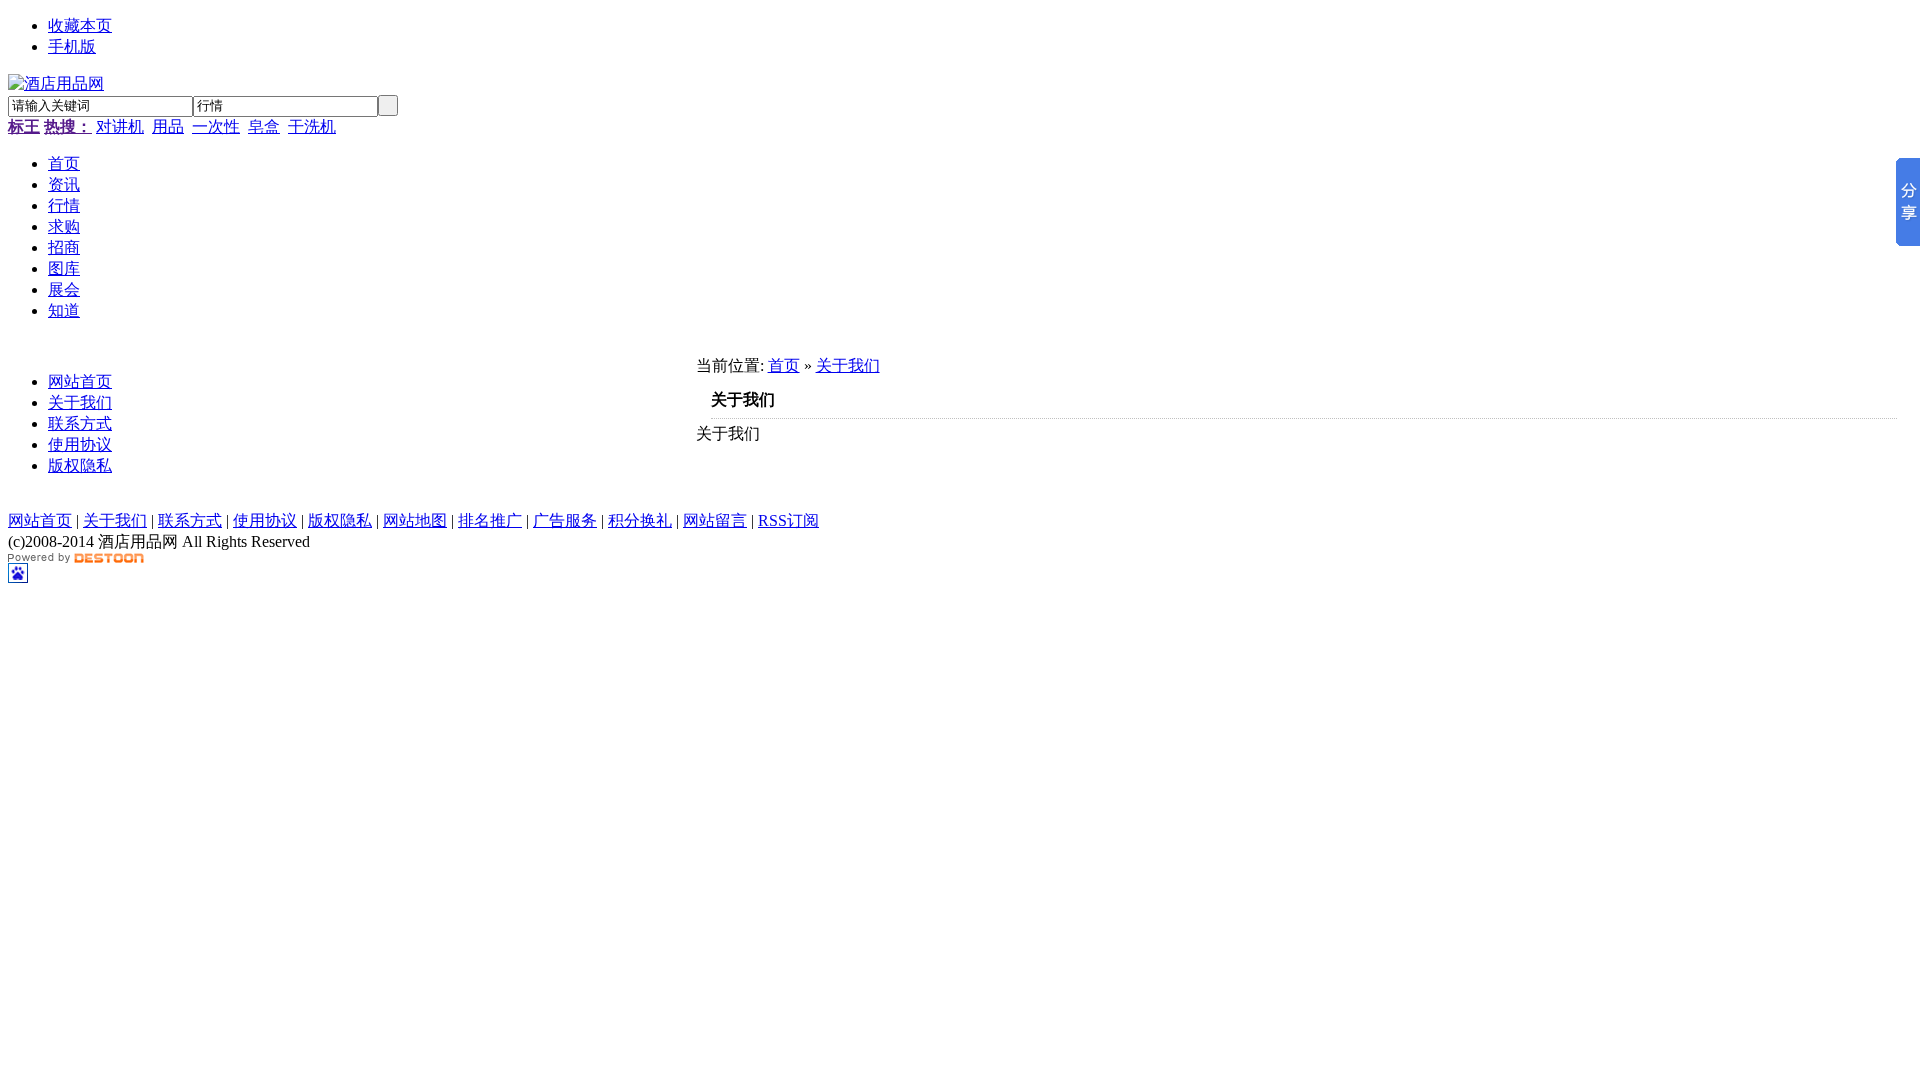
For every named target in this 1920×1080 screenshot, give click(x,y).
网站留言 (715, 520)
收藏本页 (80, 25)
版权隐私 (80, 465)
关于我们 (80, 402)
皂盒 (264, 126)
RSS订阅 (788, 520)
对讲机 (120, 126)
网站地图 (415, 520)
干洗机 (312, 126)
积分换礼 (640, 520)
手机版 (72, 46)
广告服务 (565, 520)
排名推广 (490, 520)
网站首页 (80, 381)
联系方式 (80, 423)
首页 (784, 365)
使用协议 (80, 444)
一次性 (216, 126)
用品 (168, 126)
